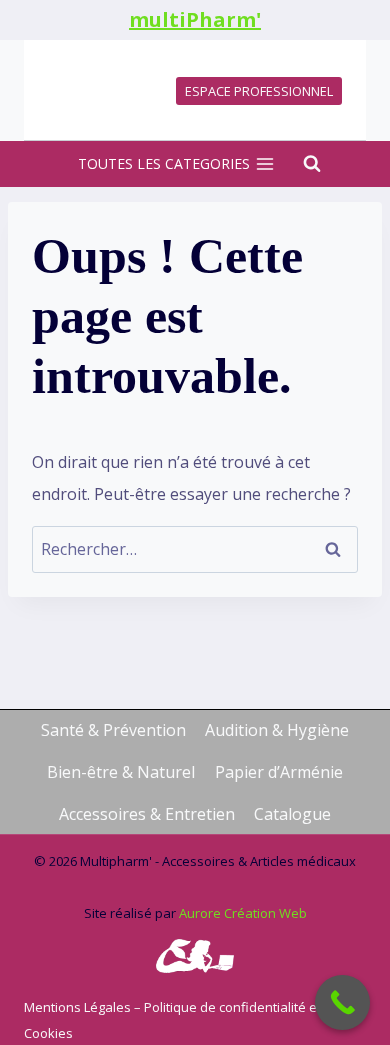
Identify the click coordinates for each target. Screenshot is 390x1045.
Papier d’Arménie (279, 772)
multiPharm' (195, 19)
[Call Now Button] (342, 1002)
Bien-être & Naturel (121, 772)
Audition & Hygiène (277, 730)
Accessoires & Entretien (147, 814)
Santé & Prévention (113, 730)
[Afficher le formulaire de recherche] (302, 164)
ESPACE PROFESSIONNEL (259, 91)
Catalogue (292, 814)
